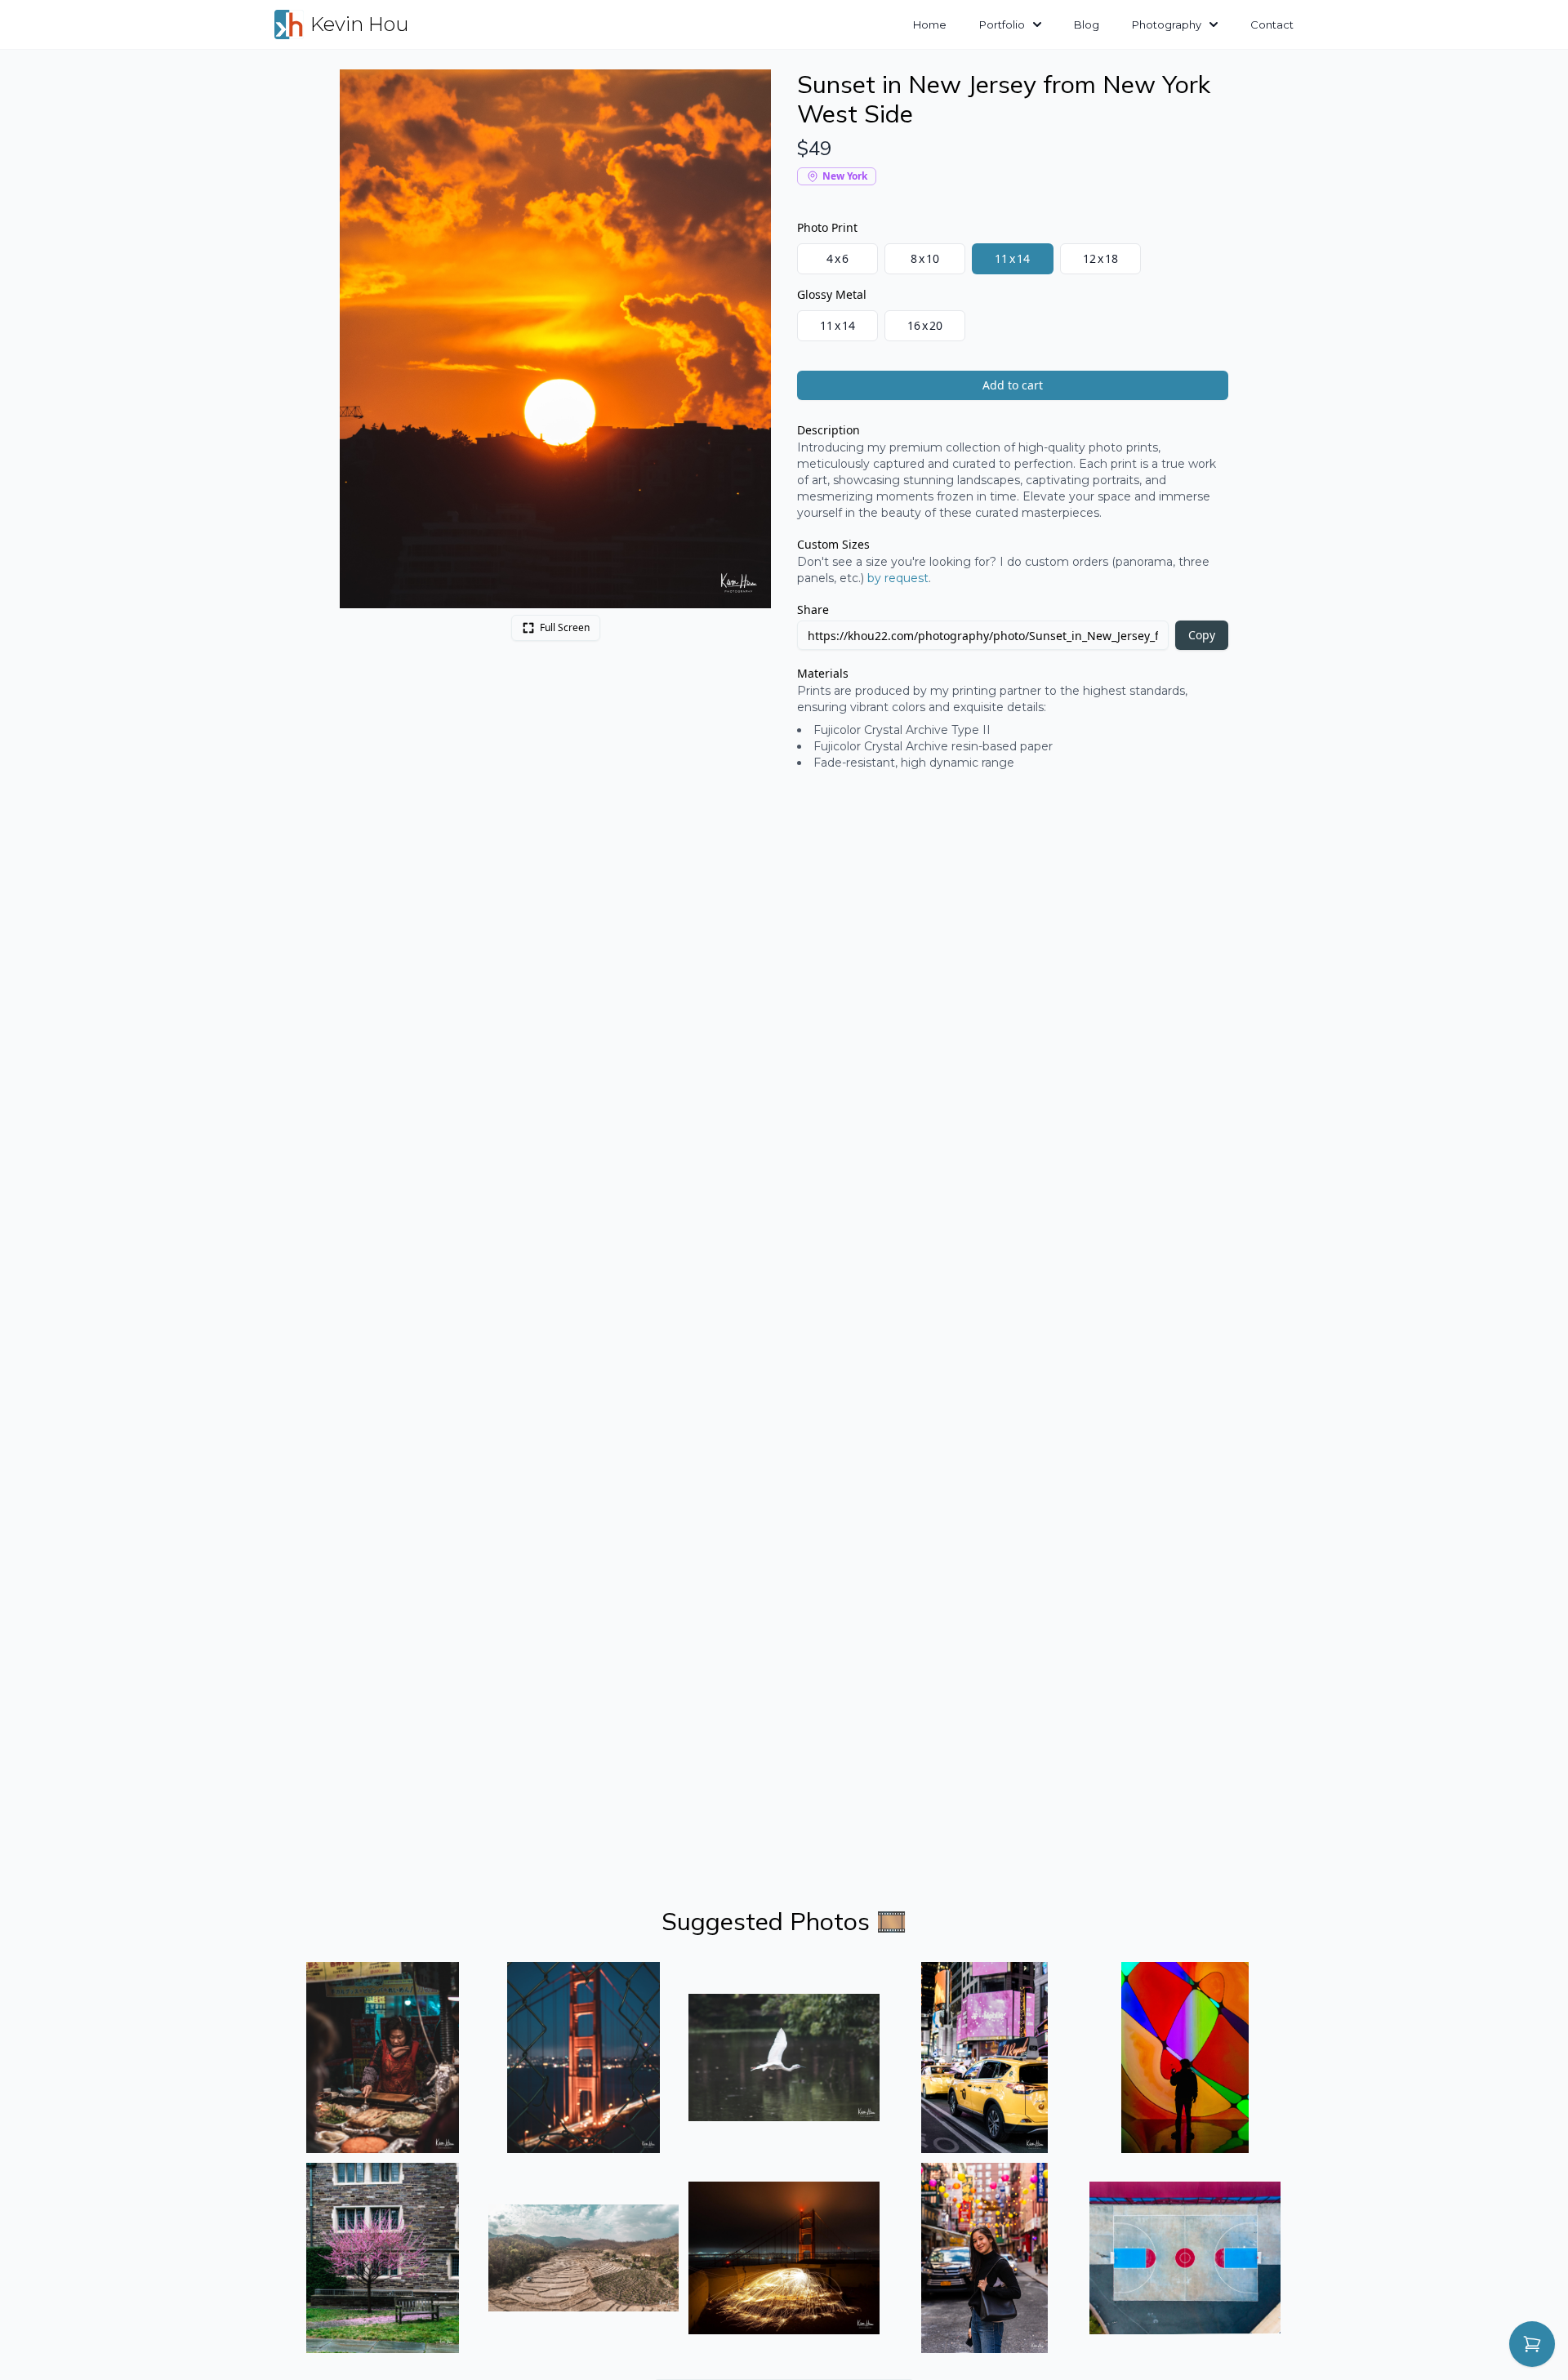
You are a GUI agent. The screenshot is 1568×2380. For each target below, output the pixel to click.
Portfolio (1002, 24)
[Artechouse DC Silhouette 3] (1185, 2057)
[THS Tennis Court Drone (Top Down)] (1185, 2258)
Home (930, 24)
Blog (1087, 24)
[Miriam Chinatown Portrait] (985, 2258)
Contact (1272, 24)
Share (813, 609)
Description (829, 430)
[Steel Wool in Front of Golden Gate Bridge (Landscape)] (784, 2258)
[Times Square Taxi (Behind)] (985, 2057)
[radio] (837, 259)
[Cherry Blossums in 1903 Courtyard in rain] (383, 2258)
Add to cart (1013, 385)
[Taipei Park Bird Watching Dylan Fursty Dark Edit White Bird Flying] (784, 2057)
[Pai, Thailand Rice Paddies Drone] (584, 2258)
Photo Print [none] (827, 227)
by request (898, 578)
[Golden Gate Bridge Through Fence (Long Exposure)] (584, 2057)
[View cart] (1532, 2344)
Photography (1167, 24)
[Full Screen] (750, 91)
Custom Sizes (833, 544)
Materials (823, 673)
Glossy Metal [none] (832, 294)
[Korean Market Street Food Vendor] (383, 2057)
